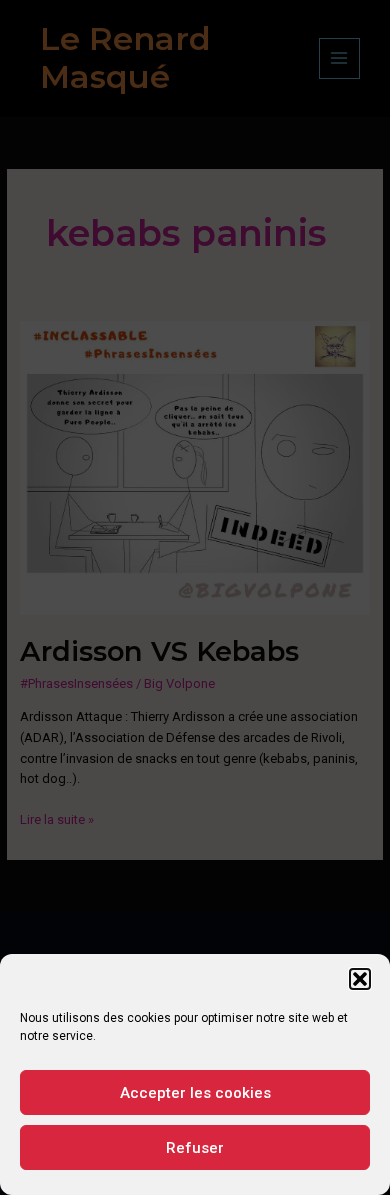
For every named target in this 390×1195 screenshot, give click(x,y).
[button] (360, 979)
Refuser (195, 1148)
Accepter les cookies (195, 1093)
